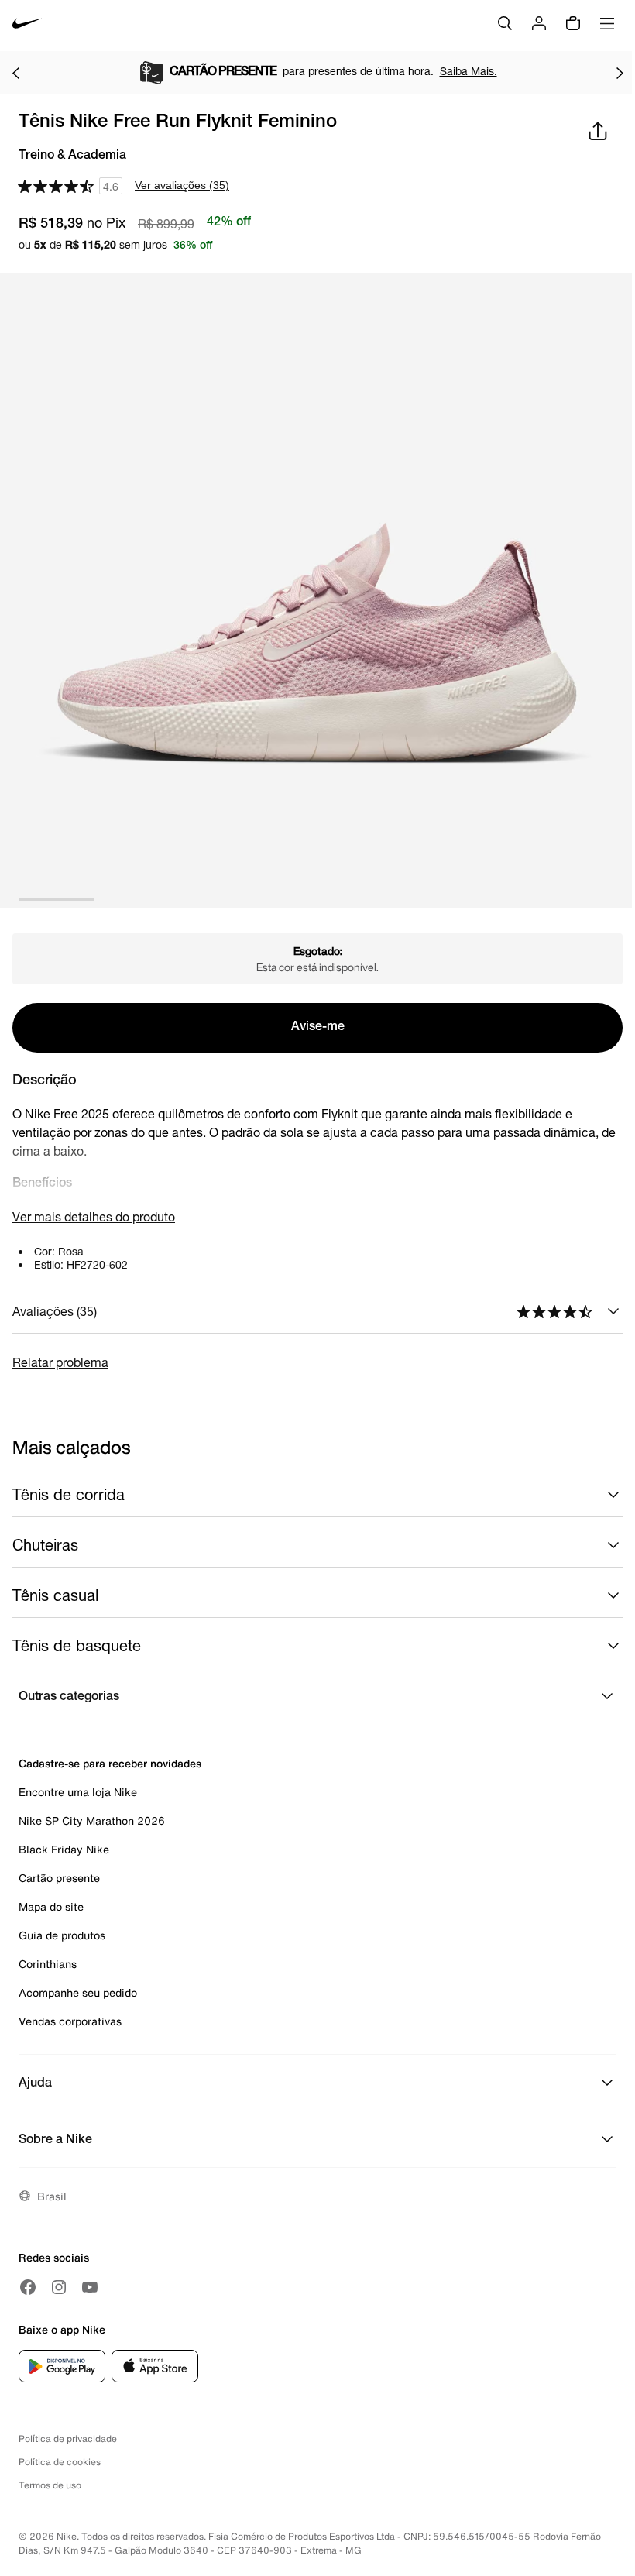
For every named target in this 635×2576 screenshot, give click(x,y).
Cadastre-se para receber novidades (110, 1763)
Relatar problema (60, 1362)
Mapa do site (51, 1906)
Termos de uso (50, 2485)
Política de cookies (60, 2462)
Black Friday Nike (64, 1849)
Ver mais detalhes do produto (94, 1216)
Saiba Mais (173, 71)
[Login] (539, 23)
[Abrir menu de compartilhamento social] (598, 131)
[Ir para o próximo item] (620, 73)
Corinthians (48, 1964)
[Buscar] (505, 23)
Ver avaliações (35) (182, 185)
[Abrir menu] (607, 23)
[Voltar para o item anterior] (15, 73)
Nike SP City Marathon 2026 (92, 1820)
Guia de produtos (62, 1935)
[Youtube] (90, 2287)
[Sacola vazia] (573, 23)
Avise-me (318, 1028)
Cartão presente (59, 1878)
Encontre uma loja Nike (78, 1792)
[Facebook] (28, 2287)
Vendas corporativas (70, 2021)
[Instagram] (59, 2287)
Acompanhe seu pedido (78, 1992)
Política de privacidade (68, 2439)
